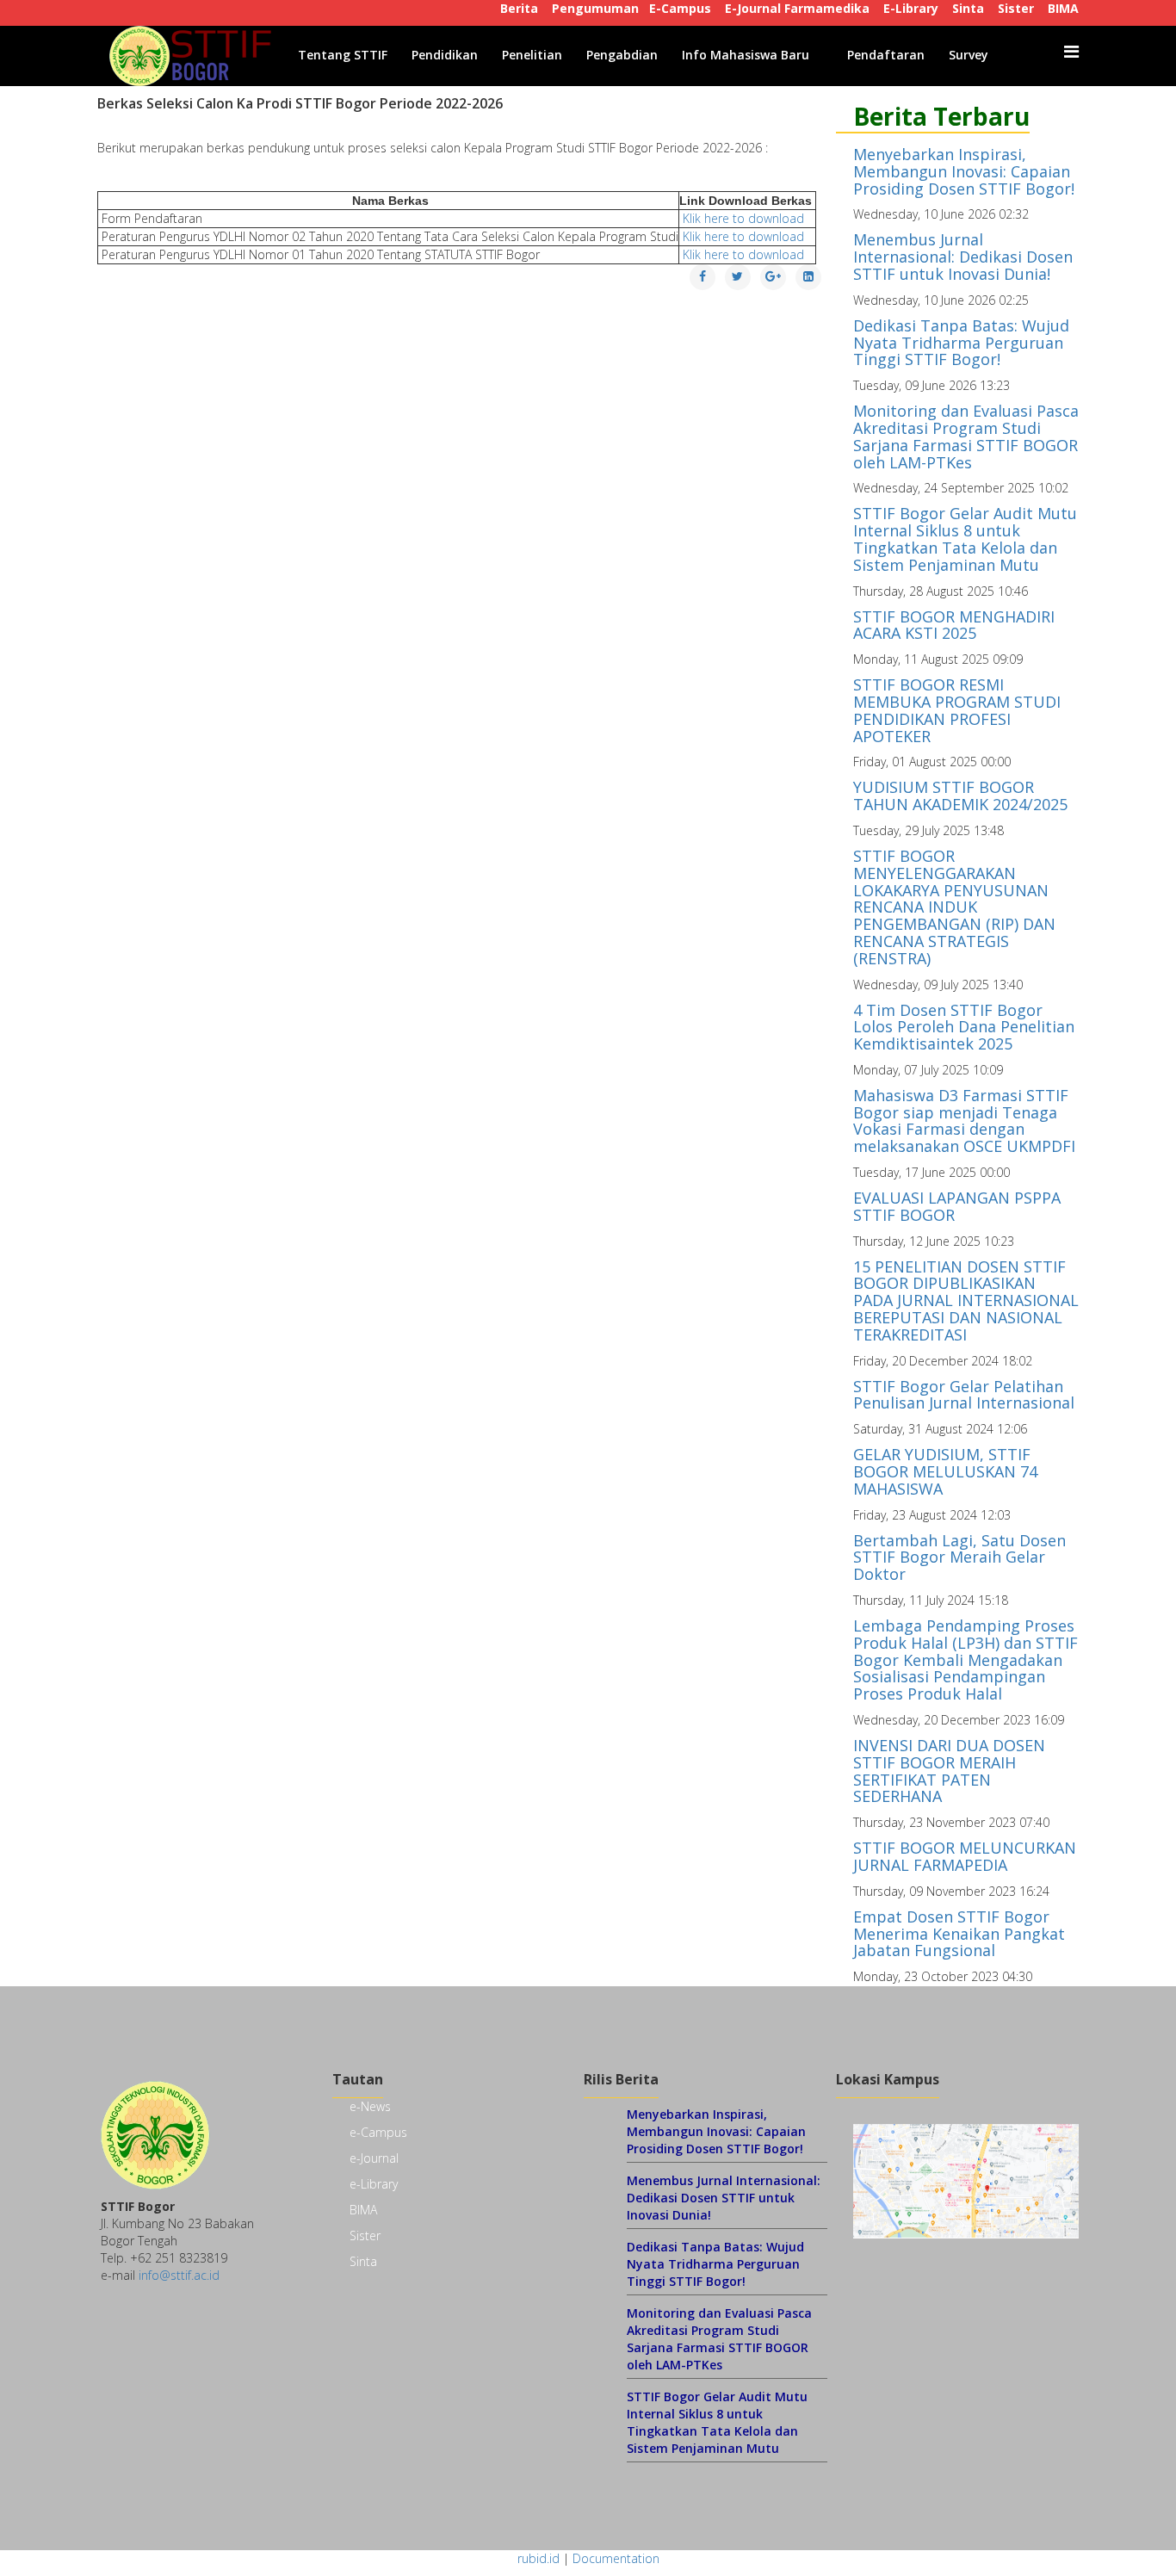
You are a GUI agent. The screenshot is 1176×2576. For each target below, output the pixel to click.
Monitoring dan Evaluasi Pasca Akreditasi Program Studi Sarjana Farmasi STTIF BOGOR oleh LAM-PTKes (966, 436)
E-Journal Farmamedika (797, 8)
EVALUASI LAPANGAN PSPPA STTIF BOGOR (957, 1206)
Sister (1016, 8)
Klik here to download (745, 218)
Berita (519, 8)
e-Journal (374, 2158)
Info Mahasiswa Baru (746, 55)
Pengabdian (622, 55)
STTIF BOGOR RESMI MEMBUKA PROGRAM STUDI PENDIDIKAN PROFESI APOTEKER (957, 710)
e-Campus (378, 2132)
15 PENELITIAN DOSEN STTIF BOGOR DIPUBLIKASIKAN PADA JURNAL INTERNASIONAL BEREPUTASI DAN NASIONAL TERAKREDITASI (966, 1300)
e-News (370, 2106)
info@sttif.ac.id (179, 2275)
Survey (969, 55)
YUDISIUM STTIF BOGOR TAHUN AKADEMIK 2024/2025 (960, 796)
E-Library (911, 8)
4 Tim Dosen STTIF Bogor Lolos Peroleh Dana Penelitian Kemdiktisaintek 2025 (964, 1027)
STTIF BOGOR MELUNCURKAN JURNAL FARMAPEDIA (965, 1856)
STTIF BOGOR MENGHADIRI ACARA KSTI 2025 (954, 625)
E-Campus (680, 8)
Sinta (968, 8)
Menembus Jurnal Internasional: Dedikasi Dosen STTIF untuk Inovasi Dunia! (963, 257)
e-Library (374, 2184)
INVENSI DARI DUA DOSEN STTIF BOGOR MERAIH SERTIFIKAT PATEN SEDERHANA (949, 1771)
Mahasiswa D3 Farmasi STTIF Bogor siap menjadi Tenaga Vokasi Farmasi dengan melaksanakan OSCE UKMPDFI (964, 1121)
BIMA (1063, 8)
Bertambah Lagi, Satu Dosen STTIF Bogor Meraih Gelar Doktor (959, 1557)
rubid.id (538, 2558)
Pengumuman (595, 8)
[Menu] (1071, 52)
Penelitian (532, 55)
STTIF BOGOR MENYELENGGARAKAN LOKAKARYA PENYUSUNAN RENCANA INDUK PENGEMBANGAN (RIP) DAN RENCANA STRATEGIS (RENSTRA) (954, 907)
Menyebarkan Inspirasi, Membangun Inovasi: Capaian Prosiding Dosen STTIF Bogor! (964, 171)
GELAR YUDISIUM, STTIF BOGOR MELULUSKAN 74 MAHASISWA (945, 1471)
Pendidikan (445, 55)
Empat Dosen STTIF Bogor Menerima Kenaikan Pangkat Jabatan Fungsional (959, 1934)
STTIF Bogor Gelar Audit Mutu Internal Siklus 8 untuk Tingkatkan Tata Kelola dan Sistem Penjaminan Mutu (965, 539)
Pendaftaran (886, 55)
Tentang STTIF (343, 55)
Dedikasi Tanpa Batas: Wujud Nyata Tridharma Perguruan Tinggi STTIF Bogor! (961, 343)
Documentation (616, 2558)
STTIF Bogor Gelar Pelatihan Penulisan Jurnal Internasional (964, 1395)
